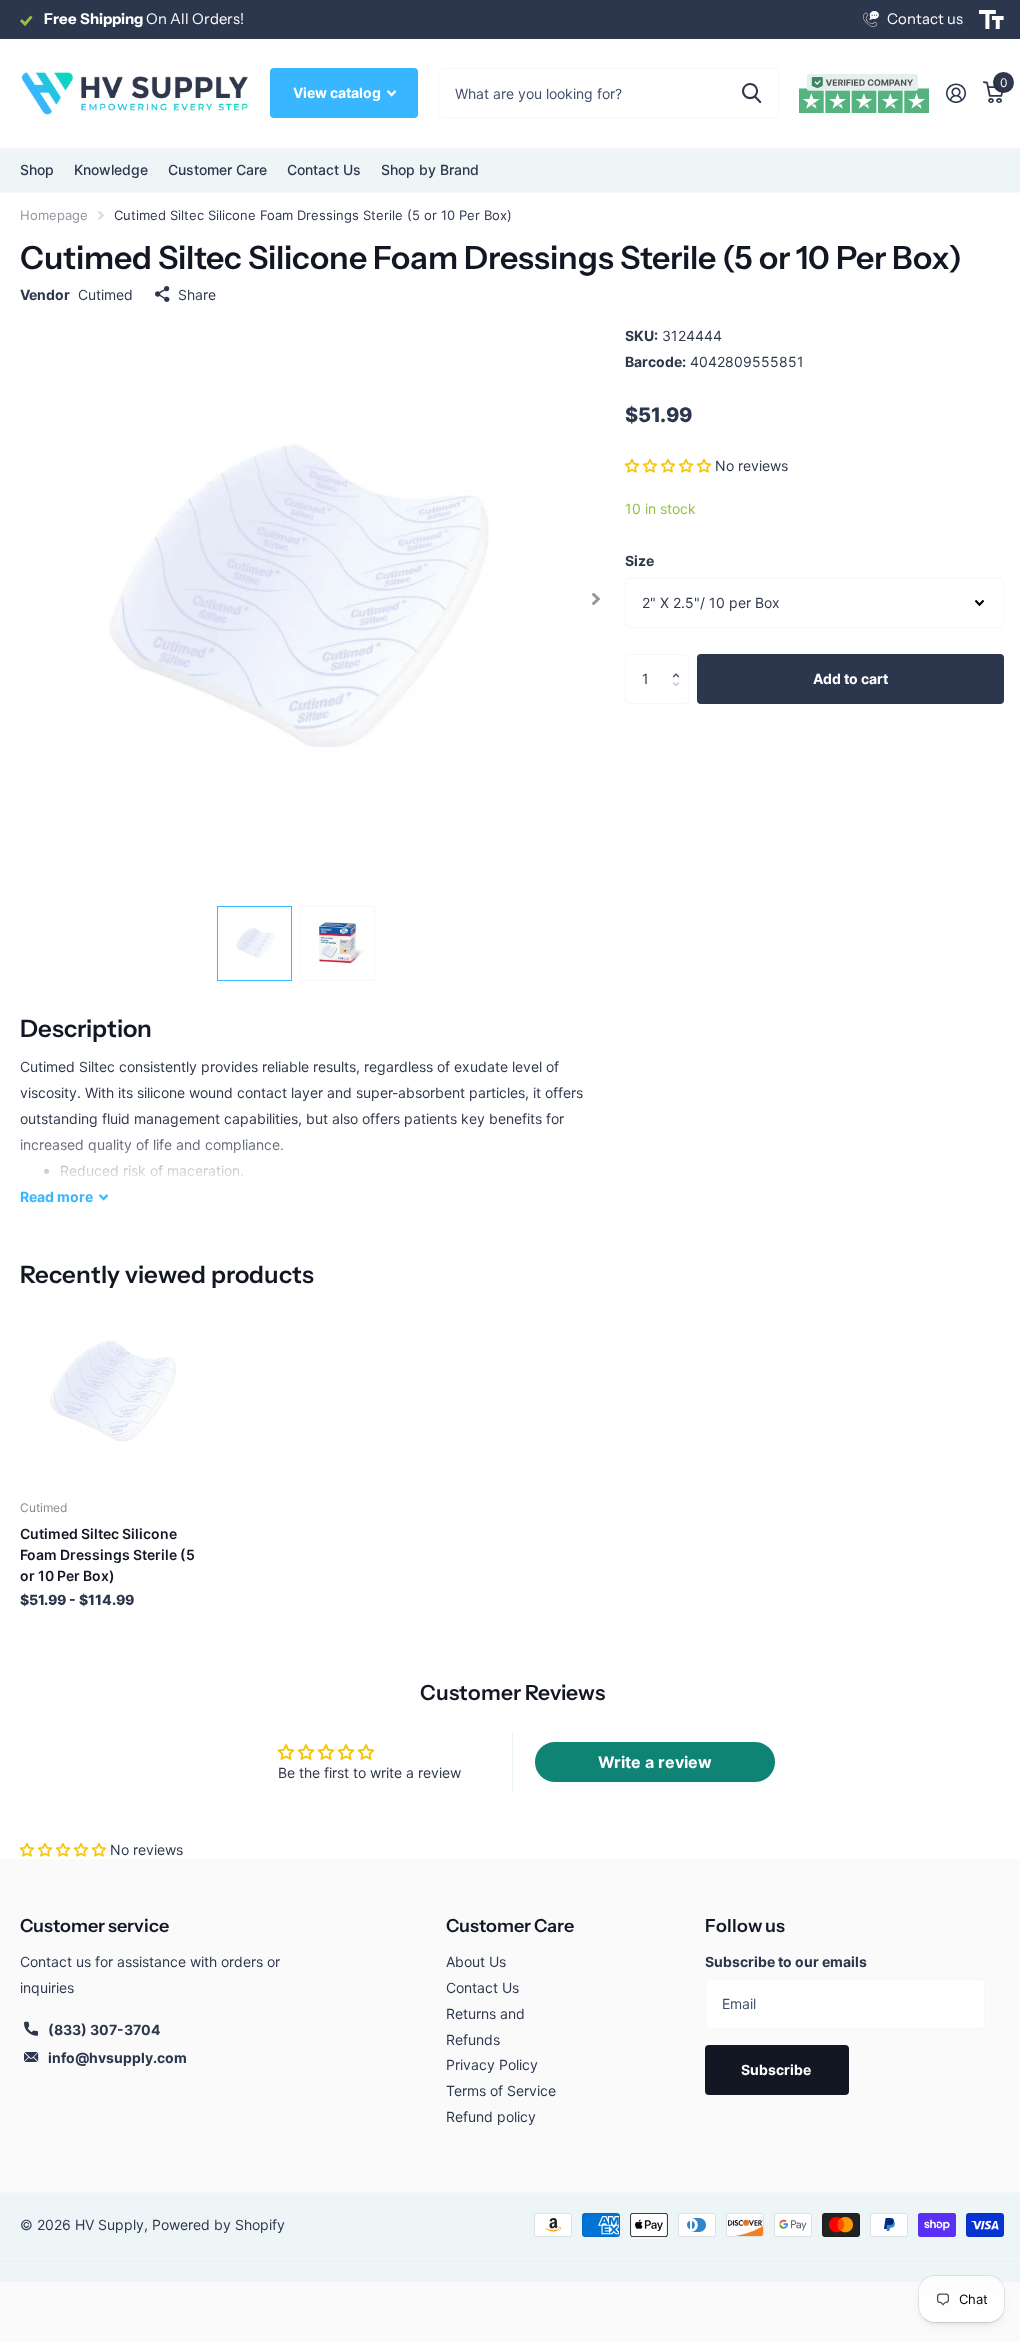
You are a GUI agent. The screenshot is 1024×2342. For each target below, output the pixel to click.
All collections (37, 170)
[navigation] (254, 943)
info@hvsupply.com (117, 2057)
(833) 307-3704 (104, 2029)
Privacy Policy (492, 2064)
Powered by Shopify (218, 2224)
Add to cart (850, 678)
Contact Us (324, 169)
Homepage (54, 215)
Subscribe (777, 2069)
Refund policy (491, 2116)
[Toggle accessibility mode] (991, 20)
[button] (668, 465)
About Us (476, 1961)
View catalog (338, 92)
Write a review (655, 1762)
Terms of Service (501, 2090)
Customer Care (510, 1926)
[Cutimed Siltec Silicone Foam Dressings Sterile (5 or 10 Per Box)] (112, 1392)
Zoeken (751, 93)
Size (639, 560)
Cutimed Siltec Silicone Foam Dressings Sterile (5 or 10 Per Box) (107, 1554)
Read (56, 1196)
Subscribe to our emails (786, 1961)
